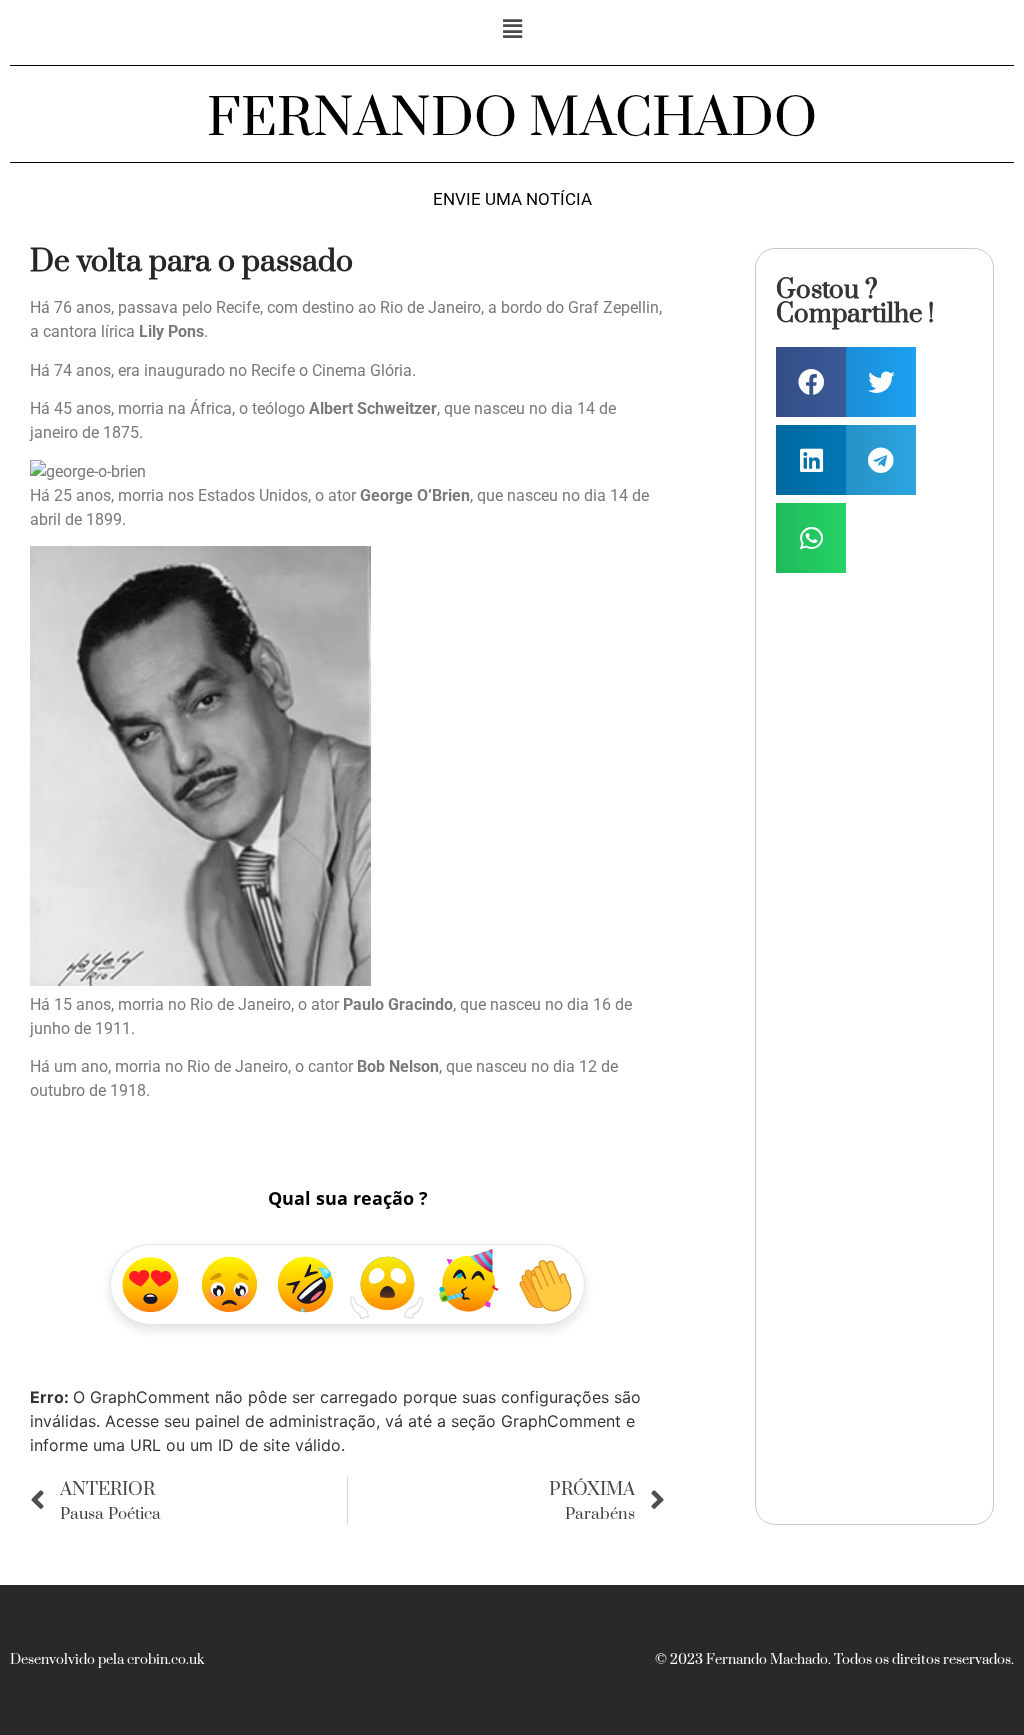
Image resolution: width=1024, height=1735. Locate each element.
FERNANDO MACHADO (512, 119)
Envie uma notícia (512, 199)
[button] (512, 28)
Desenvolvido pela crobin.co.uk (107, 1660)
